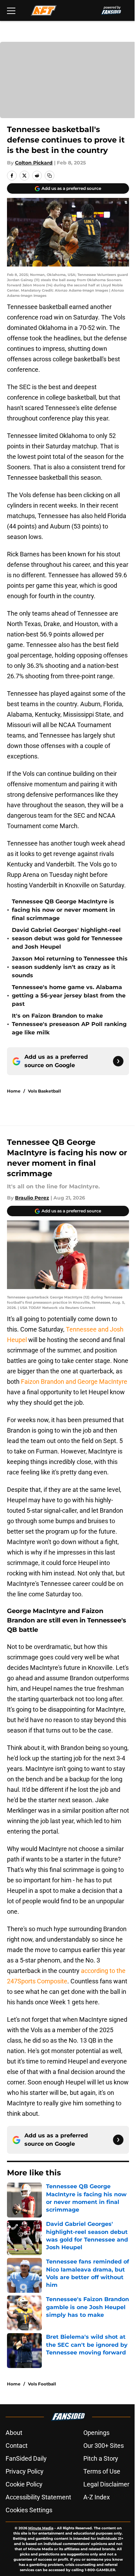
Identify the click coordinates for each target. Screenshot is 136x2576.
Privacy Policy (25, 2471)
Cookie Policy (24, 2484)
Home (14, 1091)
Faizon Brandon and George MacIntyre (74, 1382)
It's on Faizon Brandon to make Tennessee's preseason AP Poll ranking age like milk (69, 1024)
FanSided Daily (26, 2458)
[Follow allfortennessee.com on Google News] (118, 1061)
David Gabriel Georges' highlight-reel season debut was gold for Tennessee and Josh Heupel (67, 938)
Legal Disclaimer (106, 2484)
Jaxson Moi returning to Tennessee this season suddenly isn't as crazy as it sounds (70, 967)
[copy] (50, 176)
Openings (96, 2433)
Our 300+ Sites (104, 2446)
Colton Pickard (34, 163)
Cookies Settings (29, 2510)
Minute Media (41, 2528)
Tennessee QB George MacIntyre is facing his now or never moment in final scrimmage (63, 910)
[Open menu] (11, 10)
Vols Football (42, 2384)
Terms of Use (102, 2471)
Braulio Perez (32, 1198)
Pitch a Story (101, 2458)
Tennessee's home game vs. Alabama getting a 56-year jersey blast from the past (69, 996)
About (14, 2433)
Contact (17, 2446)
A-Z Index (97, 2497)
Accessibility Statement (38, 2497)
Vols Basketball (44, 1091)
